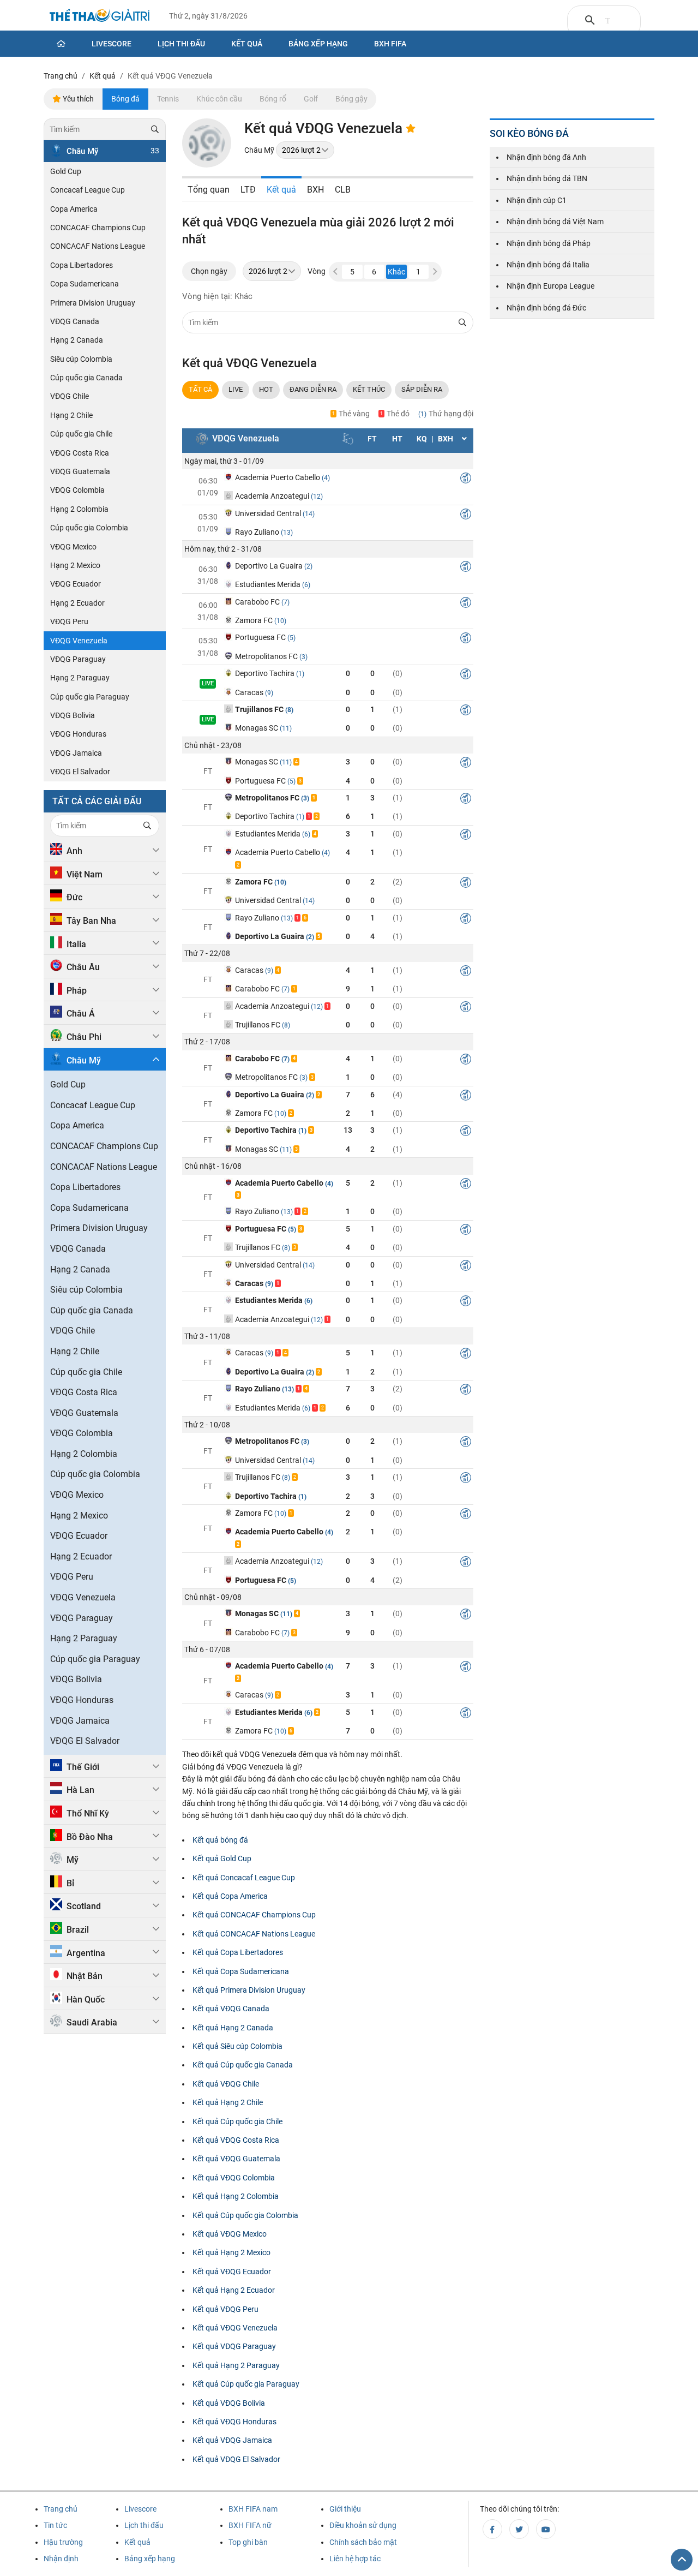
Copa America (74, 209)
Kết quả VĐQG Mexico (230, 2234)
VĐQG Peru (69, 621)
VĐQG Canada (75, 321)
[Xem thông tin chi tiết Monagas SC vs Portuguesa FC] (466, 764)
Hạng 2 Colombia (79, 509)
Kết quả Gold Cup (222, 1858)
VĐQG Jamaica (76, 753)
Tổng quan (209, 190)
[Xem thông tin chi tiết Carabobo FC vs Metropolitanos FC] (466, 1061)
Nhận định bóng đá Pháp (549, 243)
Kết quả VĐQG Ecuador (232, 2272)
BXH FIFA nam (253, 2509)
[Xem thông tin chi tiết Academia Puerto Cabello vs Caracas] (466, 1668)
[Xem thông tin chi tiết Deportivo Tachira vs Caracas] (466, 676)
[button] (435, 272)
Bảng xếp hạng (318, 44)
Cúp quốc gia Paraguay (90, 697)
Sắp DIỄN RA (422, 389)
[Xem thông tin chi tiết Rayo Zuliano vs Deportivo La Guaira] (466, 920)
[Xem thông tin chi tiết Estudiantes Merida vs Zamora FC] (466, 1714)
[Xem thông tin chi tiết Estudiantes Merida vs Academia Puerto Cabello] (466, 836)
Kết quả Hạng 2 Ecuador (234, 2290)
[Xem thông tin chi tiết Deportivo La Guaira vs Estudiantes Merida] (466, 568)
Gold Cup (66, 171)
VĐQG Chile (70, 396)
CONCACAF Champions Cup (98, 228)
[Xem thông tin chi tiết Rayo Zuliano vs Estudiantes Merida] (466, 1391)
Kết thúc (369, 389)
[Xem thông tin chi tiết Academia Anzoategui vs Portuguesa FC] (466, 1563)
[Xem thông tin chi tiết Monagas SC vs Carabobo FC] (466, 1616)
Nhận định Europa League (550, 286)
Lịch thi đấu (181, 44)
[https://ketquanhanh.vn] (100, 17)
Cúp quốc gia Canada (86, 378)
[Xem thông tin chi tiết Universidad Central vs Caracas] (466, 1267)
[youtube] (546, 2529)
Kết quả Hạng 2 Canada (233, 2028)
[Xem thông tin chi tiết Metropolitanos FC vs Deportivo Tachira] (466, 800)
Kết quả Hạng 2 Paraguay (236, 2365)
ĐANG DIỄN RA (313, 389)
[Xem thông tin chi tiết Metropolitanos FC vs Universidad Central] (466, 1443)
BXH (315, 190)
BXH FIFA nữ (250, 2525)
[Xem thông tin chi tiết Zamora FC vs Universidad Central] (466, 884)
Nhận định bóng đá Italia (548, 265)
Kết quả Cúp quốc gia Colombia (245, 2215)
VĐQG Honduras (78, 734)
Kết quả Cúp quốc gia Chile (237, 2121)
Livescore (112, 44)
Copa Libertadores (82, 265)
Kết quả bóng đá (220, 1840)
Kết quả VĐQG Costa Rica (236, 2140)
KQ (422, 439)
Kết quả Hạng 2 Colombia (236, 2196)
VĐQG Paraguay (78, 659)
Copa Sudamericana (85, 284)
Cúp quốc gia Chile (81, 434)
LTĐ (248, 190)
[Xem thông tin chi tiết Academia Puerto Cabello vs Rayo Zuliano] (466, 1185)
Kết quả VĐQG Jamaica (232, 2440)
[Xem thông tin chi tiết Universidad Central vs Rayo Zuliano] (466, 516)
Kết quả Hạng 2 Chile (228, 2102)
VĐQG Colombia (77, 490)
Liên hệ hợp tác (355, 2559)
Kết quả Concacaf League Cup (244, 1878)
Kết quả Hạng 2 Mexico (231, 2252)
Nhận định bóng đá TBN (547, 178)
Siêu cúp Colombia (81, 359)
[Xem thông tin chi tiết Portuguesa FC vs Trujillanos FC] (466, 1231)
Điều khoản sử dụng (363, 2525)
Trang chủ (61, 2509)
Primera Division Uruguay (93, 303)
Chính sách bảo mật (363, 2542)
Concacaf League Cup (88, 190)
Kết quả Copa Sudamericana (241, 1971)
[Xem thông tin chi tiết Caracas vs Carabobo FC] (466, 972)
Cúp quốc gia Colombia (89, 528)
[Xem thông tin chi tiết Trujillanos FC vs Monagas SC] (466, 712)
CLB (343, 190)
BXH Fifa (390, 44)
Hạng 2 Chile (71, 415)
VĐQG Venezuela (79, 641)
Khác (396, 272)
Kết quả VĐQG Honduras (234, 2422)
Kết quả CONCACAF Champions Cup (254, 1915)
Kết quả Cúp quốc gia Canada (243, 2065)
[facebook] (492, 2529)
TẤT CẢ (200, 389)
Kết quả (247, 44)
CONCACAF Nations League (98, 246)
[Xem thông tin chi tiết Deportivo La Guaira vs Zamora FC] (466, 1097)
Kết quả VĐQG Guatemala (236, 2159)
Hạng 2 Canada (77, 340)
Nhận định (61, 2559)
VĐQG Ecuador (76, 584)
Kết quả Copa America (230, 1896)
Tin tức (55, 2525)
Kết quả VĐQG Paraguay (234, 2346)
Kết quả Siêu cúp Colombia (237, 2046)
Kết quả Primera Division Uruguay (249, 1990)
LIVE (236, 389)
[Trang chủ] (61, 44)
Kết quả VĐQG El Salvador (236, 2459)
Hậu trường (63, 2542)
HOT (266, 389)
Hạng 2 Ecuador (77, 603)
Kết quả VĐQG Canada (231, 2009)
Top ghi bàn (248, 2542)
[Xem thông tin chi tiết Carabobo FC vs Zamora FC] (466, 604)
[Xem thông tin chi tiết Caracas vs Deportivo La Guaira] (466, 1355)
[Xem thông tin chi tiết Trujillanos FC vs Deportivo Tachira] (466, 1479)
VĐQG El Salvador (80, 772)
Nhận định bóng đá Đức (546, 308)
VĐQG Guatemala (80, 471)
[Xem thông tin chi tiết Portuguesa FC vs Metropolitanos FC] (466, 639)
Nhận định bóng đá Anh (546, 157)
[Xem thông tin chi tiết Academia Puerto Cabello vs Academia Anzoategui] (466, 480)
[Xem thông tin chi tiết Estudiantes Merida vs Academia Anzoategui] (466, 1302)
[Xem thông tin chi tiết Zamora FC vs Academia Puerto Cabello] (466, 1515)
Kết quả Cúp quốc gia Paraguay (246, 2384)
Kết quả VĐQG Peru (225, 2309)
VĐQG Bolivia (73, 715)
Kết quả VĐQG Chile (226, 2084)
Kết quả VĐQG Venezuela (235, 2328)
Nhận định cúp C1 (537, 200)
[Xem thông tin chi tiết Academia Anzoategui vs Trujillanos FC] (466, 1008)
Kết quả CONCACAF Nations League (254, 1934)
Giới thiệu (345, 2509)
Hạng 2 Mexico (75, 565)
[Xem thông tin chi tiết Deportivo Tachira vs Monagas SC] (466, 1132)
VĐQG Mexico (73, 547)
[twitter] (519, 2529)
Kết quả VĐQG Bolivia (229, 2403)
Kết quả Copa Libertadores (238, 1952)
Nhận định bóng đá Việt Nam (555, 222)
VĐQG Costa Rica (80, 453)
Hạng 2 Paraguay (80, 678)
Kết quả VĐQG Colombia (234, 2178)
